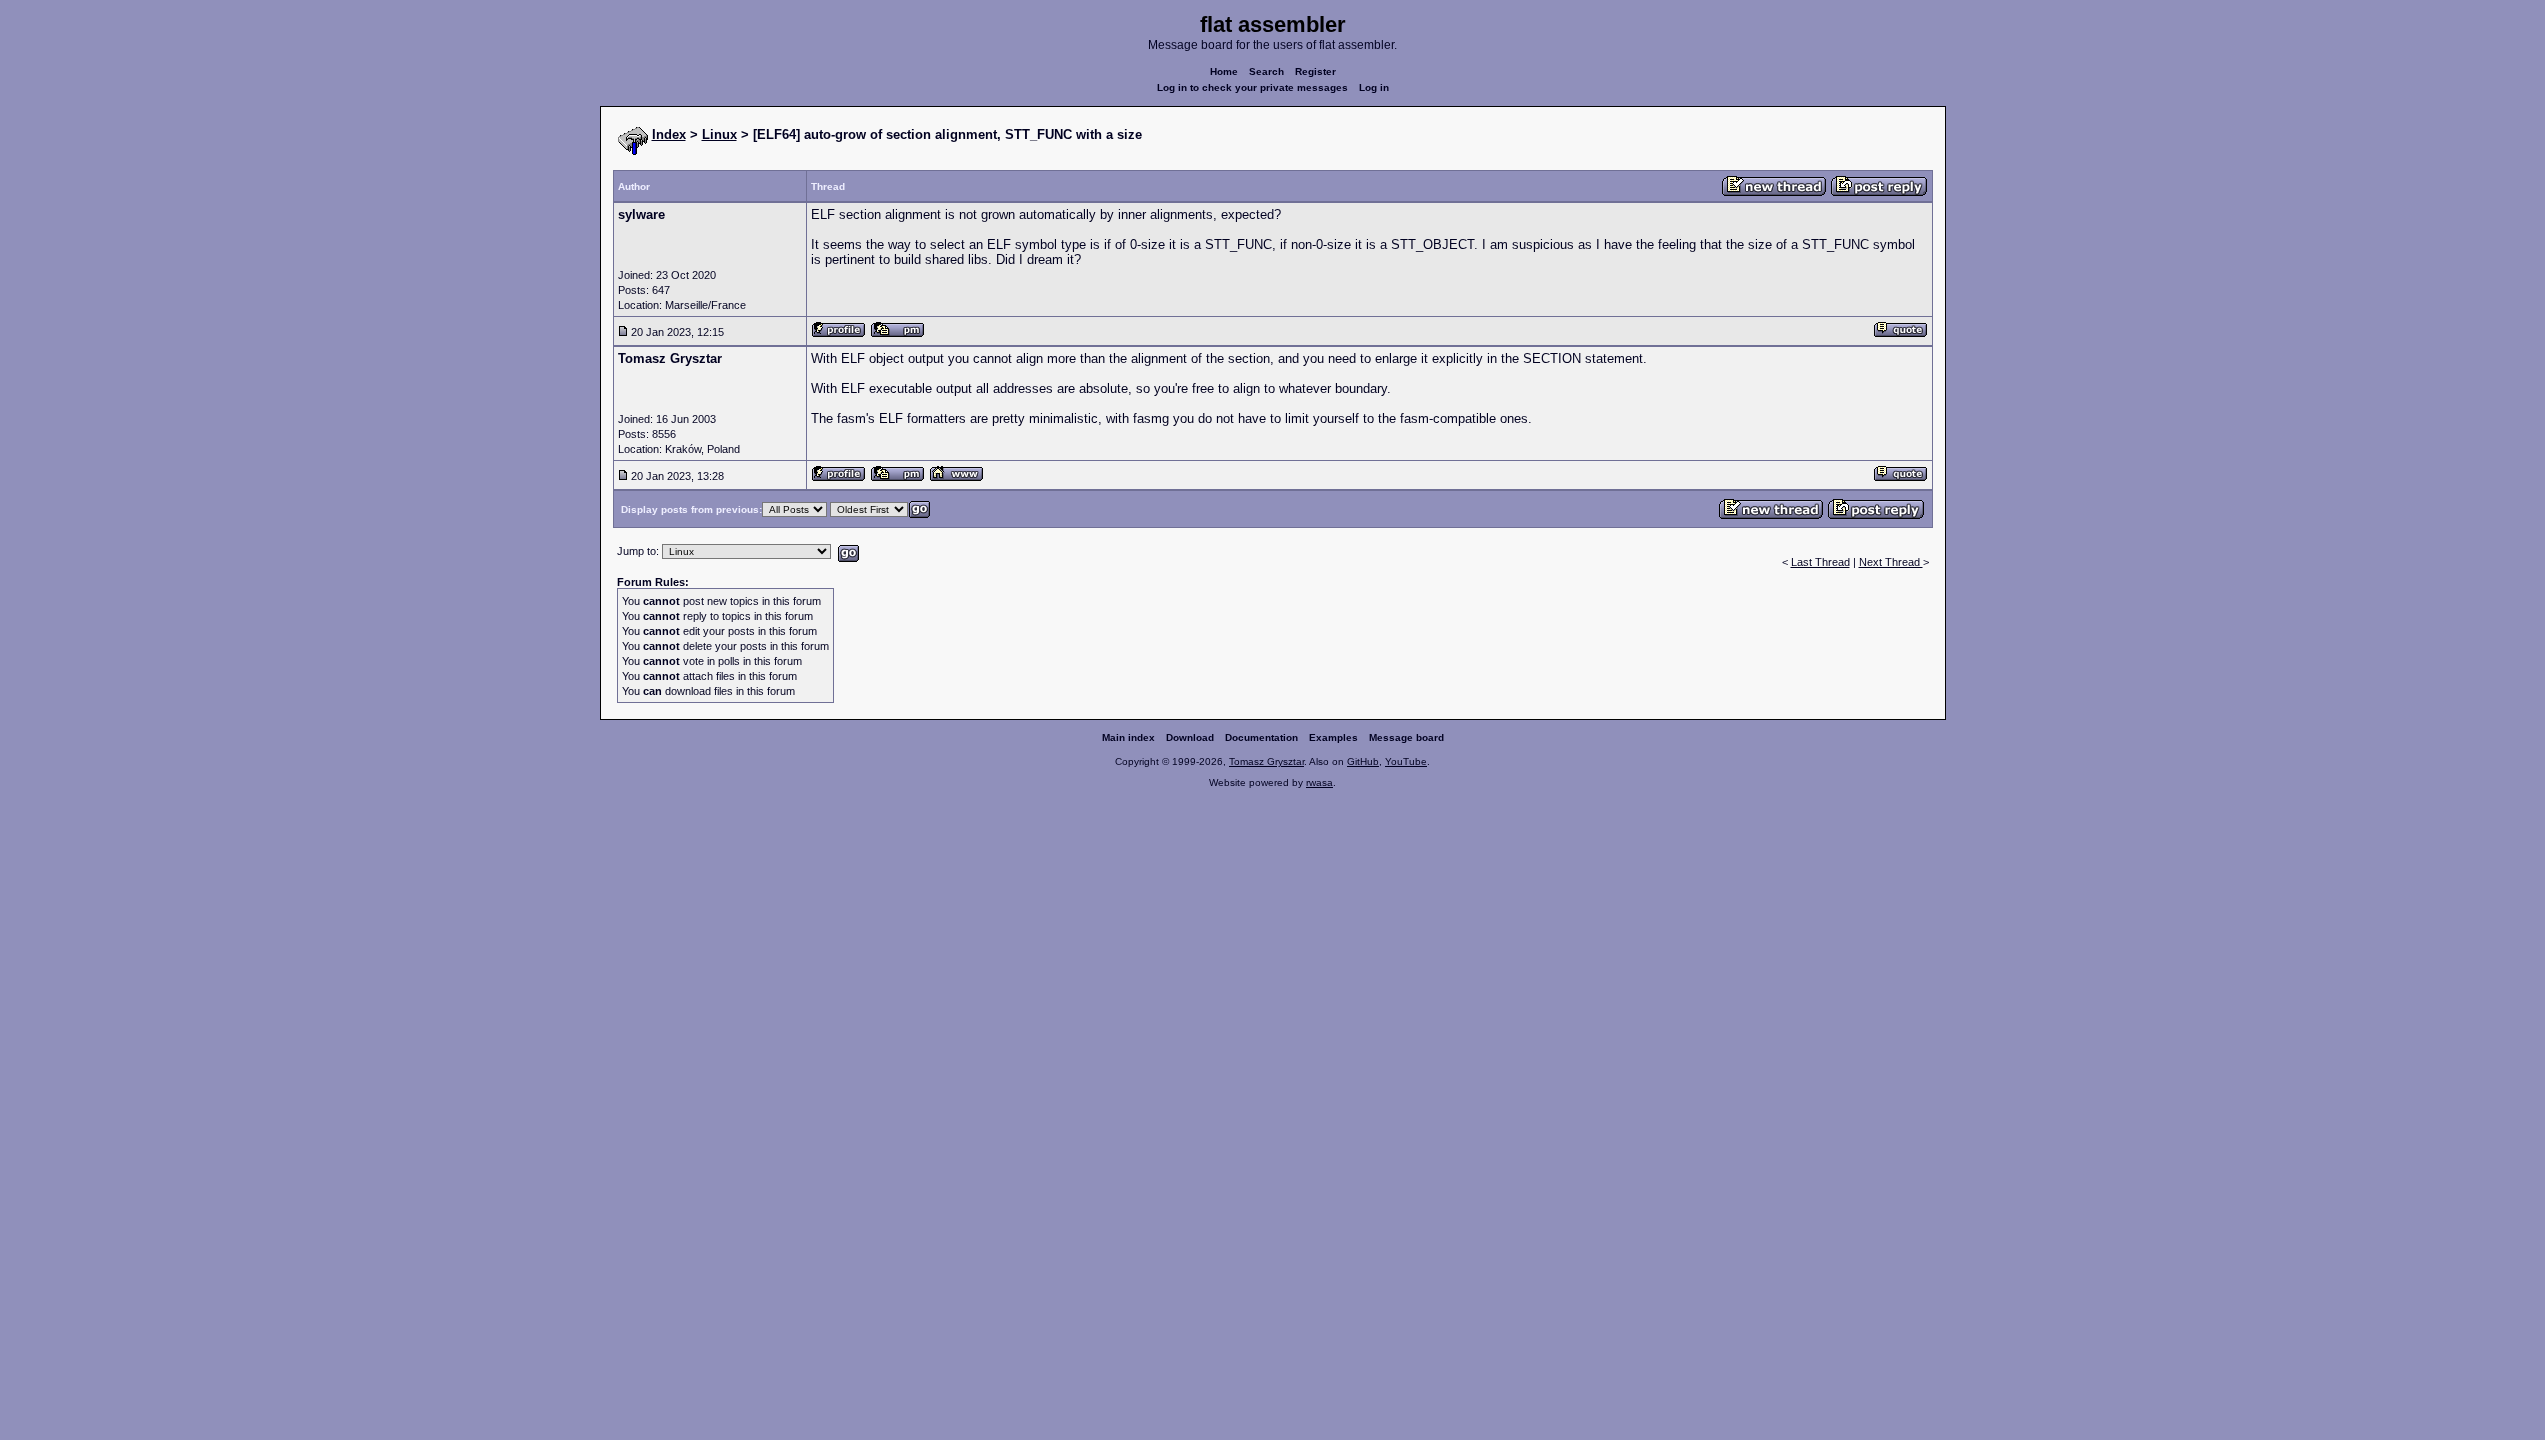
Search (1266, 71)
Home (1224, 71)
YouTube (1406, 761)
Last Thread (1820, 562)
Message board (1406, 737)
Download (1190, 737)
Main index (1128, 737)
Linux (719, 134)
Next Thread (1891, 562)
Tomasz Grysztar (1266, 761)
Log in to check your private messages (1252, 87)
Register (1315, 71)
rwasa (1319, 782)
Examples (1333, 737)
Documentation (1261, 737)
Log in (1374, 87)
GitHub (1363, 761)
